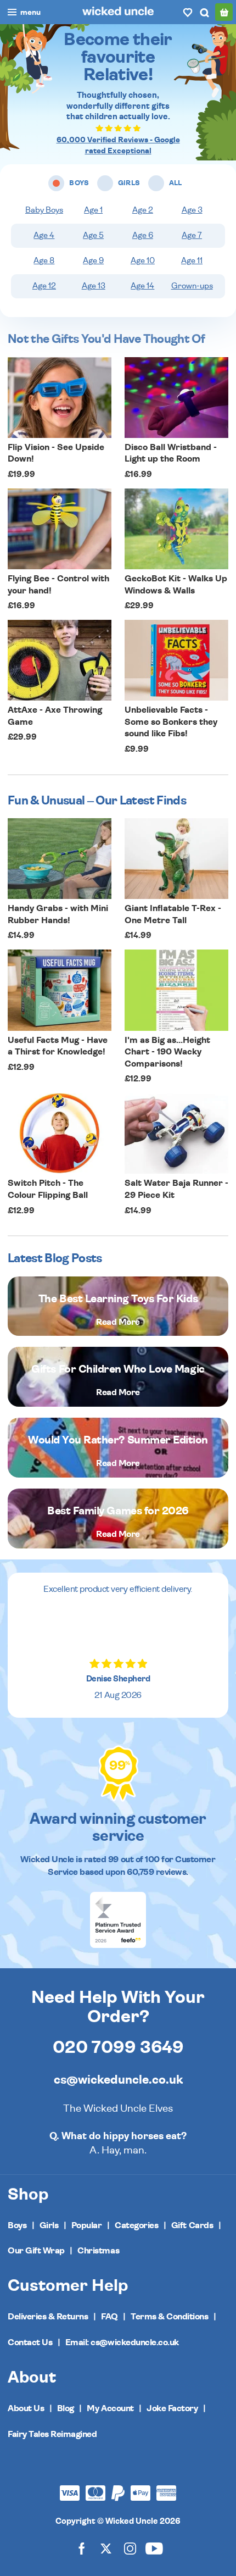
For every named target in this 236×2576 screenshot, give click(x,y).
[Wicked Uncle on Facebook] (82, 2548)
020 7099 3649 (118, 2047)
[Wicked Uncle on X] (106, 2548)
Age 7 (192, 235)
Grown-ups (192, 286)
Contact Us (30, 2342)
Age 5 (93, 235)
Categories (136, 2225)
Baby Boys (44, 210)
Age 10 (143, 261)
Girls (49, 2225)
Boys (17, 2225)
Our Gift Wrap (36, 2251)
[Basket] (224, 12)
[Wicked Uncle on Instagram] (130, 2548)
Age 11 (192, 261)
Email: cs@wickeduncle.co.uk (122, 2342)
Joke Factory (172, 2408)
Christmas (98, 2251)
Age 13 (94, 286)
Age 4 (44, 235)
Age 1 (93, 210)
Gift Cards (192, 2225)
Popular (87, 2225)
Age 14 (142, 286)
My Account (110, 2408)
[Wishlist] (188, 12)
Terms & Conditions (169, 2317)
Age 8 (44, 261)
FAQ (109, 2317)
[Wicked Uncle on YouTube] (154, 2548)
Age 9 (93, 261)
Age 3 (192, 210)
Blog (66, 2408)
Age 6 (143, 235)
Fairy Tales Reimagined (52, 2434)
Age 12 (44, 286)
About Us (26, 2408)
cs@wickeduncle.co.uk (118, 2080)
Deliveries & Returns (48, 2317)
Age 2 (143, 210)
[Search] (204, 12)
